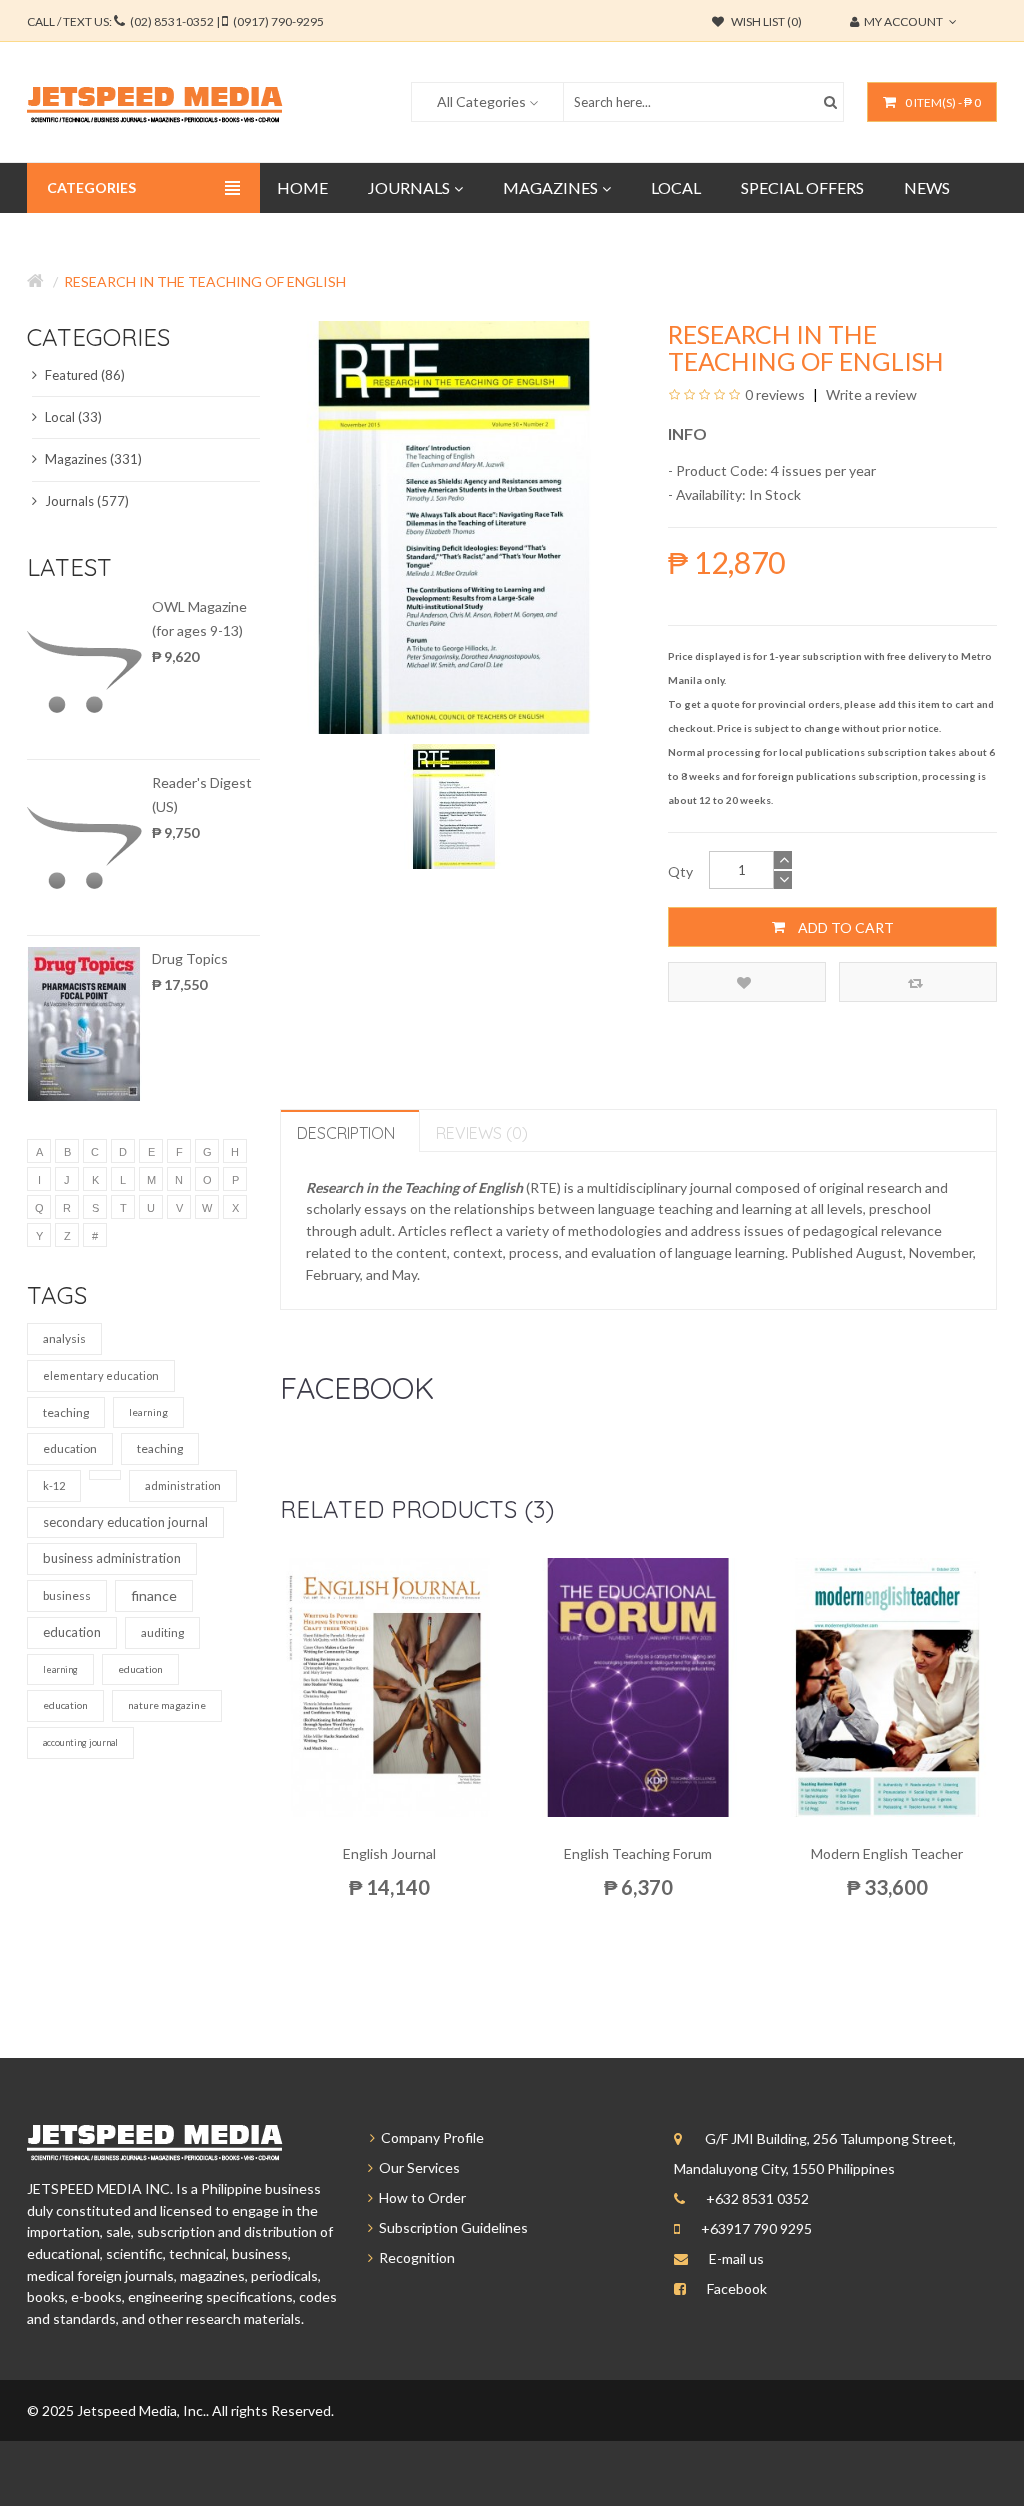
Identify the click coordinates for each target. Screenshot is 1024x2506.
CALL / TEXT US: (175, 21)
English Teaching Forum (638, 1853)
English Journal (389, 1853)
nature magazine (167, 1705)
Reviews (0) (482, 1133)
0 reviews (775, 394)
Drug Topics (190, 958)
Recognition (414, 2257)
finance (154, 1595)
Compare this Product (918, 982)
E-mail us (736, 2258)
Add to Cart (844, 927)
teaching (66, 1412)
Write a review (870, 394)
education (70, 1448)
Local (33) (72, 417)
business (67, 1595)
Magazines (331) (92, 459)
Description (346, 1133)
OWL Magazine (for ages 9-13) (199, 618)
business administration (112, 1558)
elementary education (101, 1375)
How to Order (419, 2197)
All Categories (481, 101)
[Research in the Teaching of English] (454, 804)
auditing (162, 1632)
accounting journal (80, 1742)
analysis (64, 1338)
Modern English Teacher (887, 1853)
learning (148, 1412)
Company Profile (429, 2137)
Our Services (416, 2167)
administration (183, 1485)
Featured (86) (83, 375)
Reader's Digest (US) (202, 794)
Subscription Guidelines (450, 2227)
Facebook (737, 2288)
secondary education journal (125, 1522)
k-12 (54, 1485)
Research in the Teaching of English (205, 281)
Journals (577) (85, 501)
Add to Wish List (747, 982)
